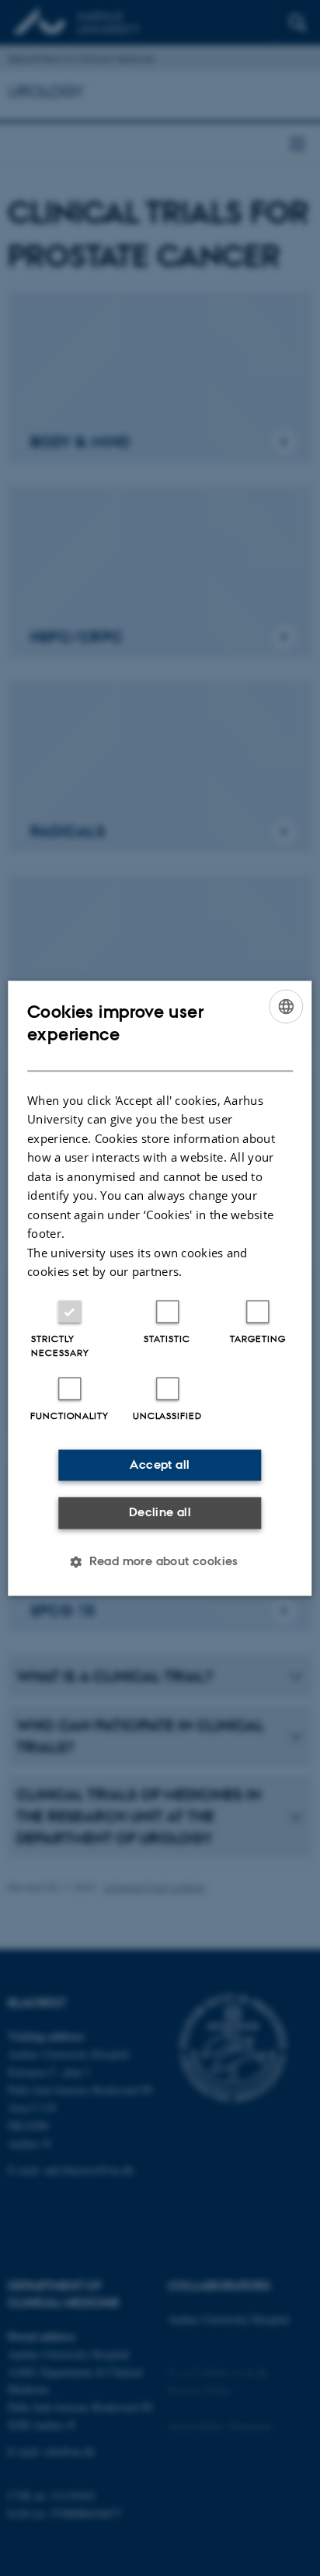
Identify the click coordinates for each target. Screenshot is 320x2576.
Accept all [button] (160, 1465)
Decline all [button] (160, 1513)
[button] (160, 1561)
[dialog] (160, 1288)
